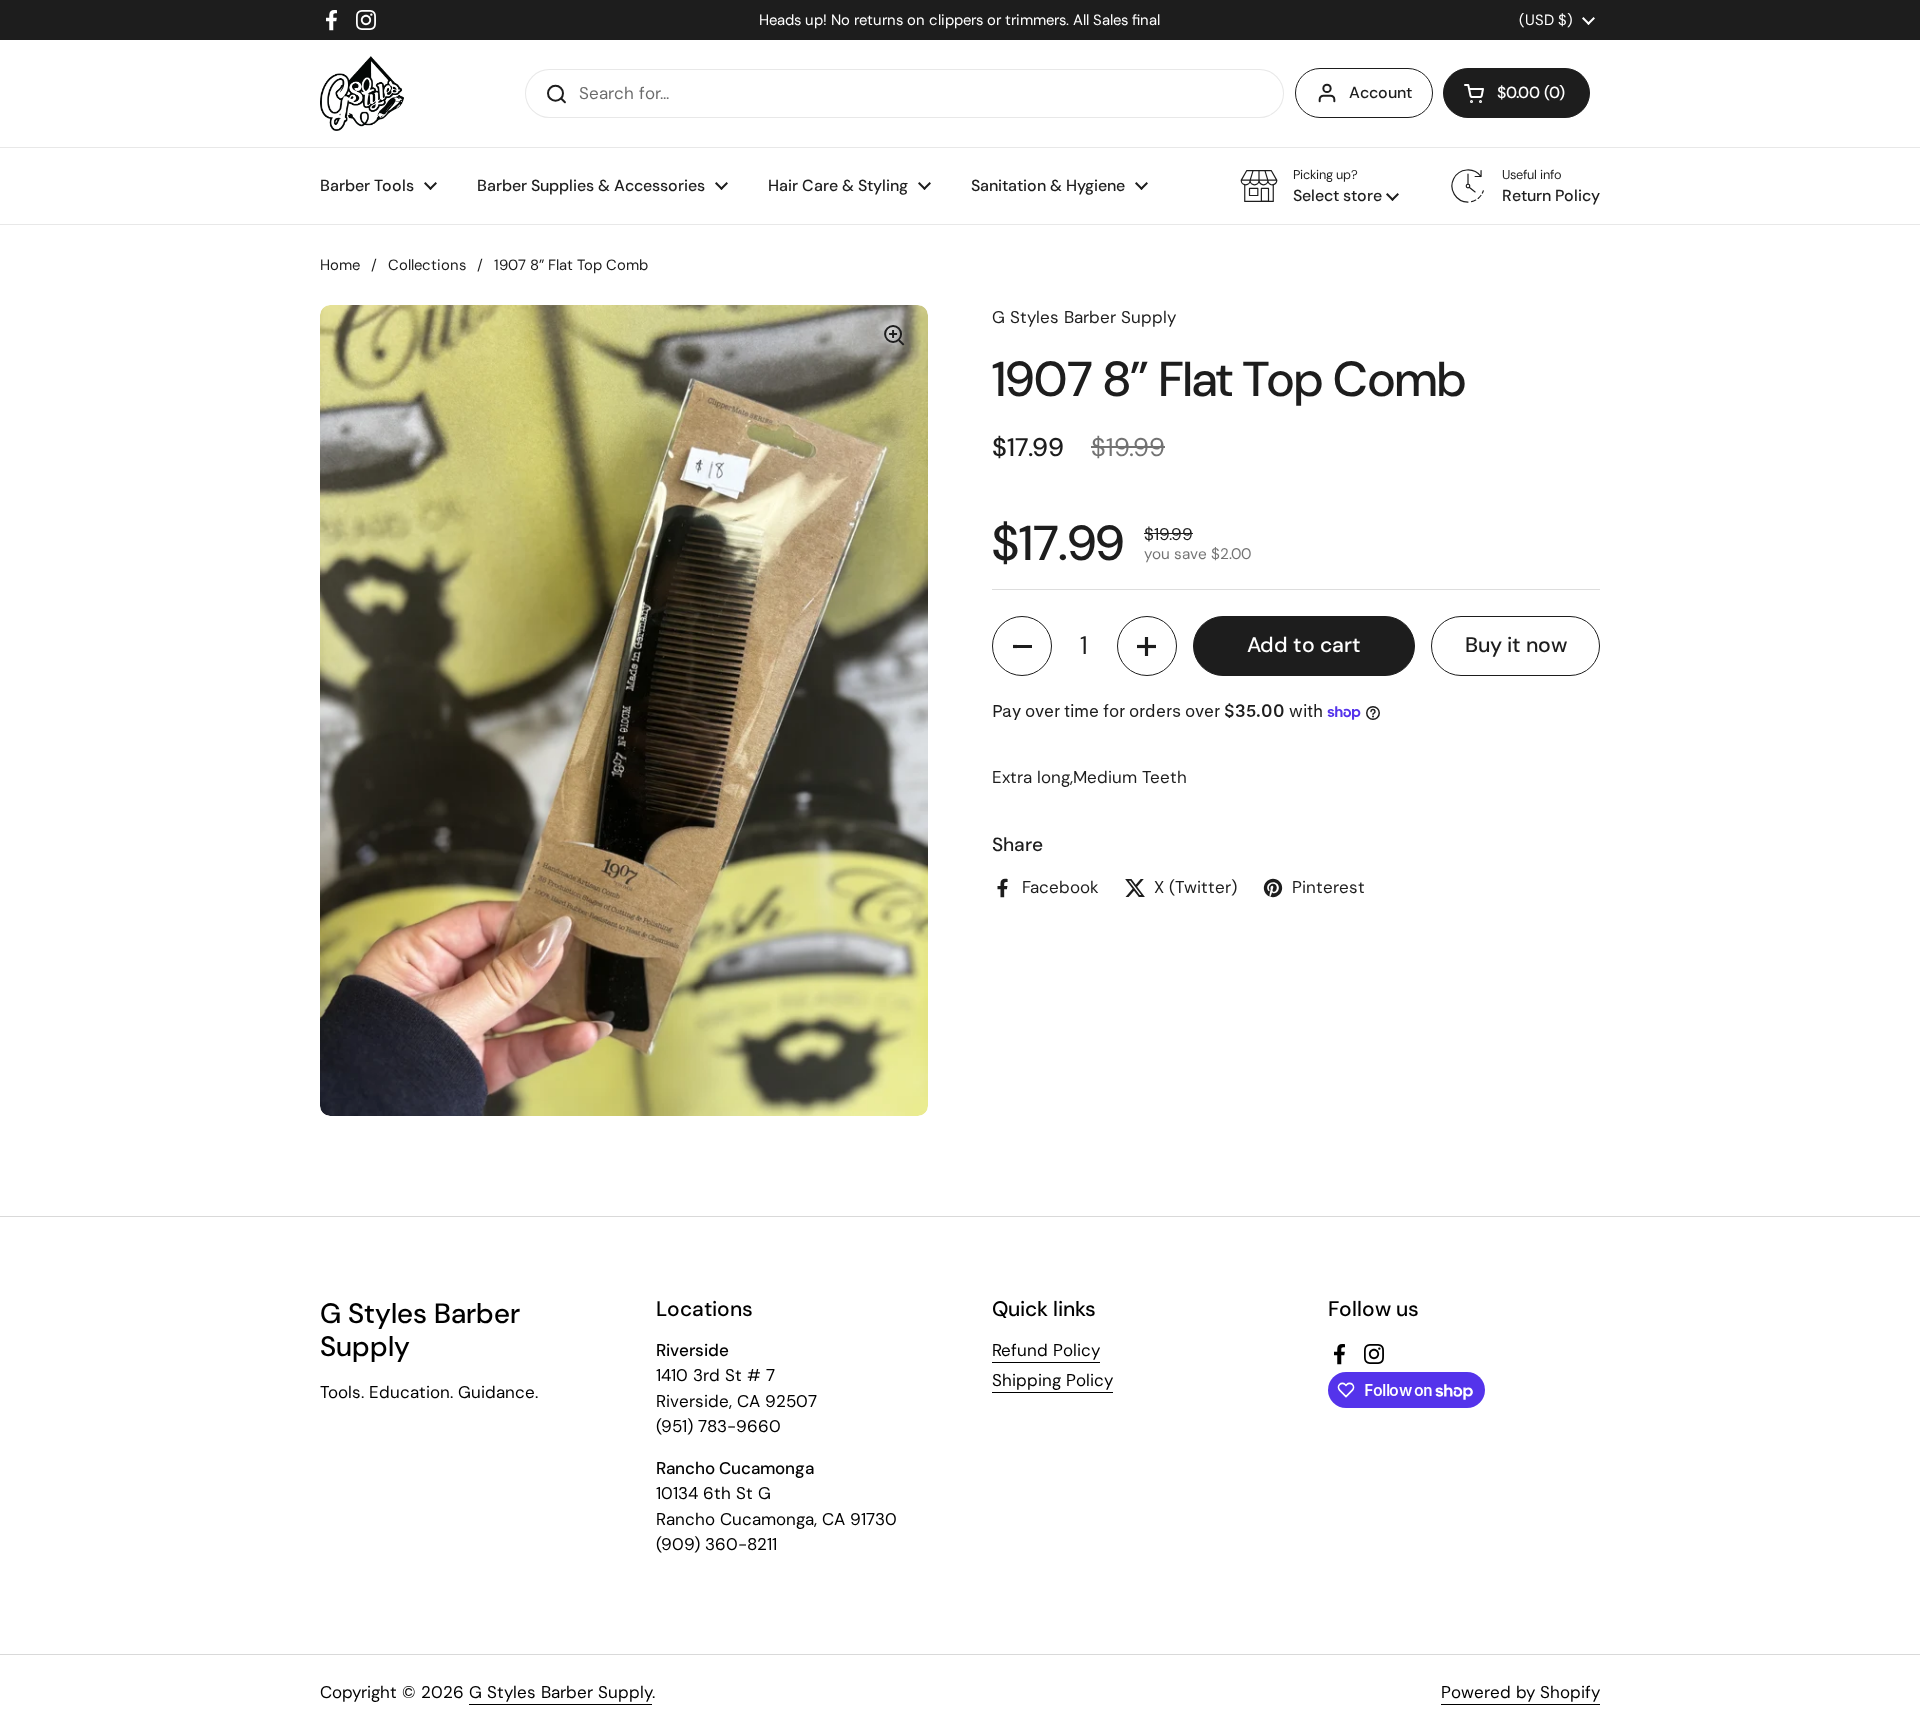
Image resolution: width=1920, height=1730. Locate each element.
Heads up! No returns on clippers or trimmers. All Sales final (959, 20)
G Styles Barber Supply (560, 1692)
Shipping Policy (1052, 1380)
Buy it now (1516, 645)
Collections (427, 265)
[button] (1516, 93)
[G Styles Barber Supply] (362, 93)
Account (1380, 92)
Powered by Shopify (1520, 1692)
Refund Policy (1046, 1350)
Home (340, 265)
